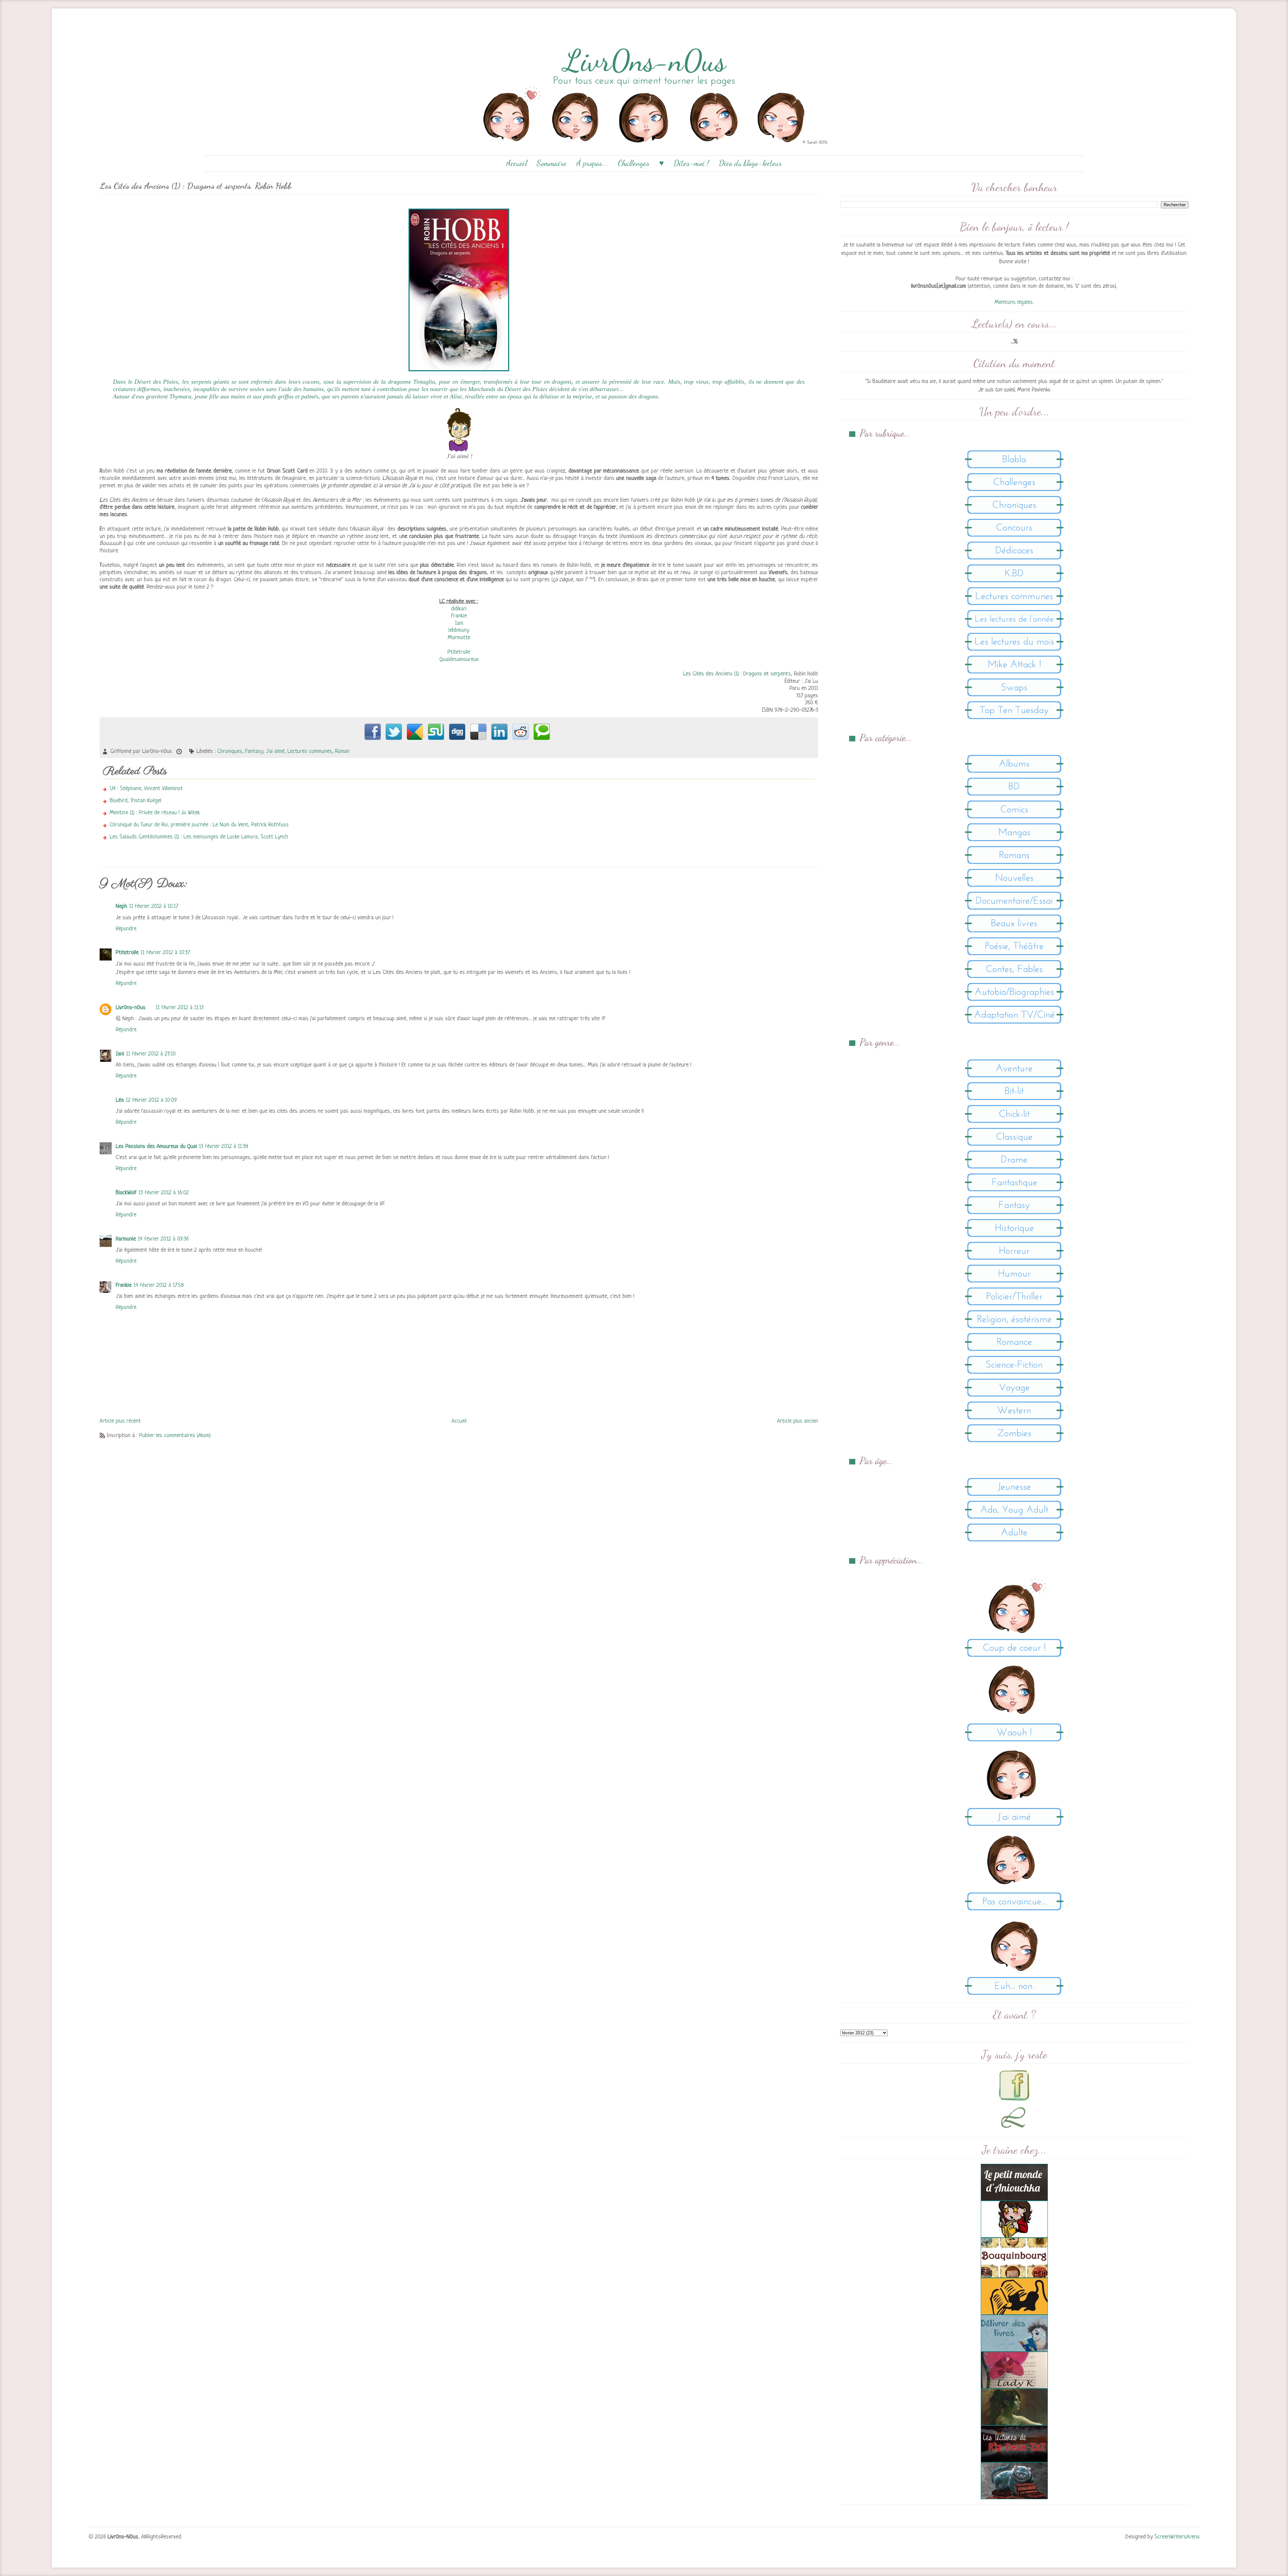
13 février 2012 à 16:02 (164, 1193)
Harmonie (126, 1239)
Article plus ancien (798, 1421)
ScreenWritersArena (1177, 2537)
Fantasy (254, 751)
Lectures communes (310, 751)
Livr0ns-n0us (131, 1008)
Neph (121, 906)
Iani (459, 623)
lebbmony (459, 630)
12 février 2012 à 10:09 (151, 1100)
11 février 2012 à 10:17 (154, 906)
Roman (342, 751)
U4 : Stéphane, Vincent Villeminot (146, 789)
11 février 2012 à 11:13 (180, 1008)
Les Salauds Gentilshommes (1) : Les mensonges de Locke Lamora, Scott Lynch (199, 837)
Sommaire (552, 163)
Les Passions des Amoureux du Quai (156, 1146)
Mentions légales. (1014, 302)
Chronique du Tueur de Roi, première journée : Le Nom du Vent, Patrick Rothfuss (199, 825)
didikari (459, 609)
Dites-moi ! (691, 163)
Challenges (634, 163)
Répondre (126, 929)
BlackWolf (126, 1193)
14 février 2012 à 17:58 (159, 1285)
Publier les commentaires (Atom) (175, 1436)
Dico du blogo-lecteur (750, 163)
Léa (120, 1100)
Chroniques (230, 751)
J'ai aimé (275, 751)
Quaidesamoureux (459, 660)
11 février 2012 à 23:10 (151, 1054)
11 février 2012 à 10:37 (165, 953)
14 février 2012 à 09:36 (163, 1239)
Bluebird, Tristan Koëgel (136, 801)
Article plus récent (120, 1421)
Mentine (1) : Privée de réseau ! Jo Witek (155, 813)
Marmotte (459, 638)
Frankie (459, 616)
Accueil (517, 163)
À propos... (592, 163)
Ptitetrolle (459, 652)
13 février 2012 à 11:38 (224, 1146)
